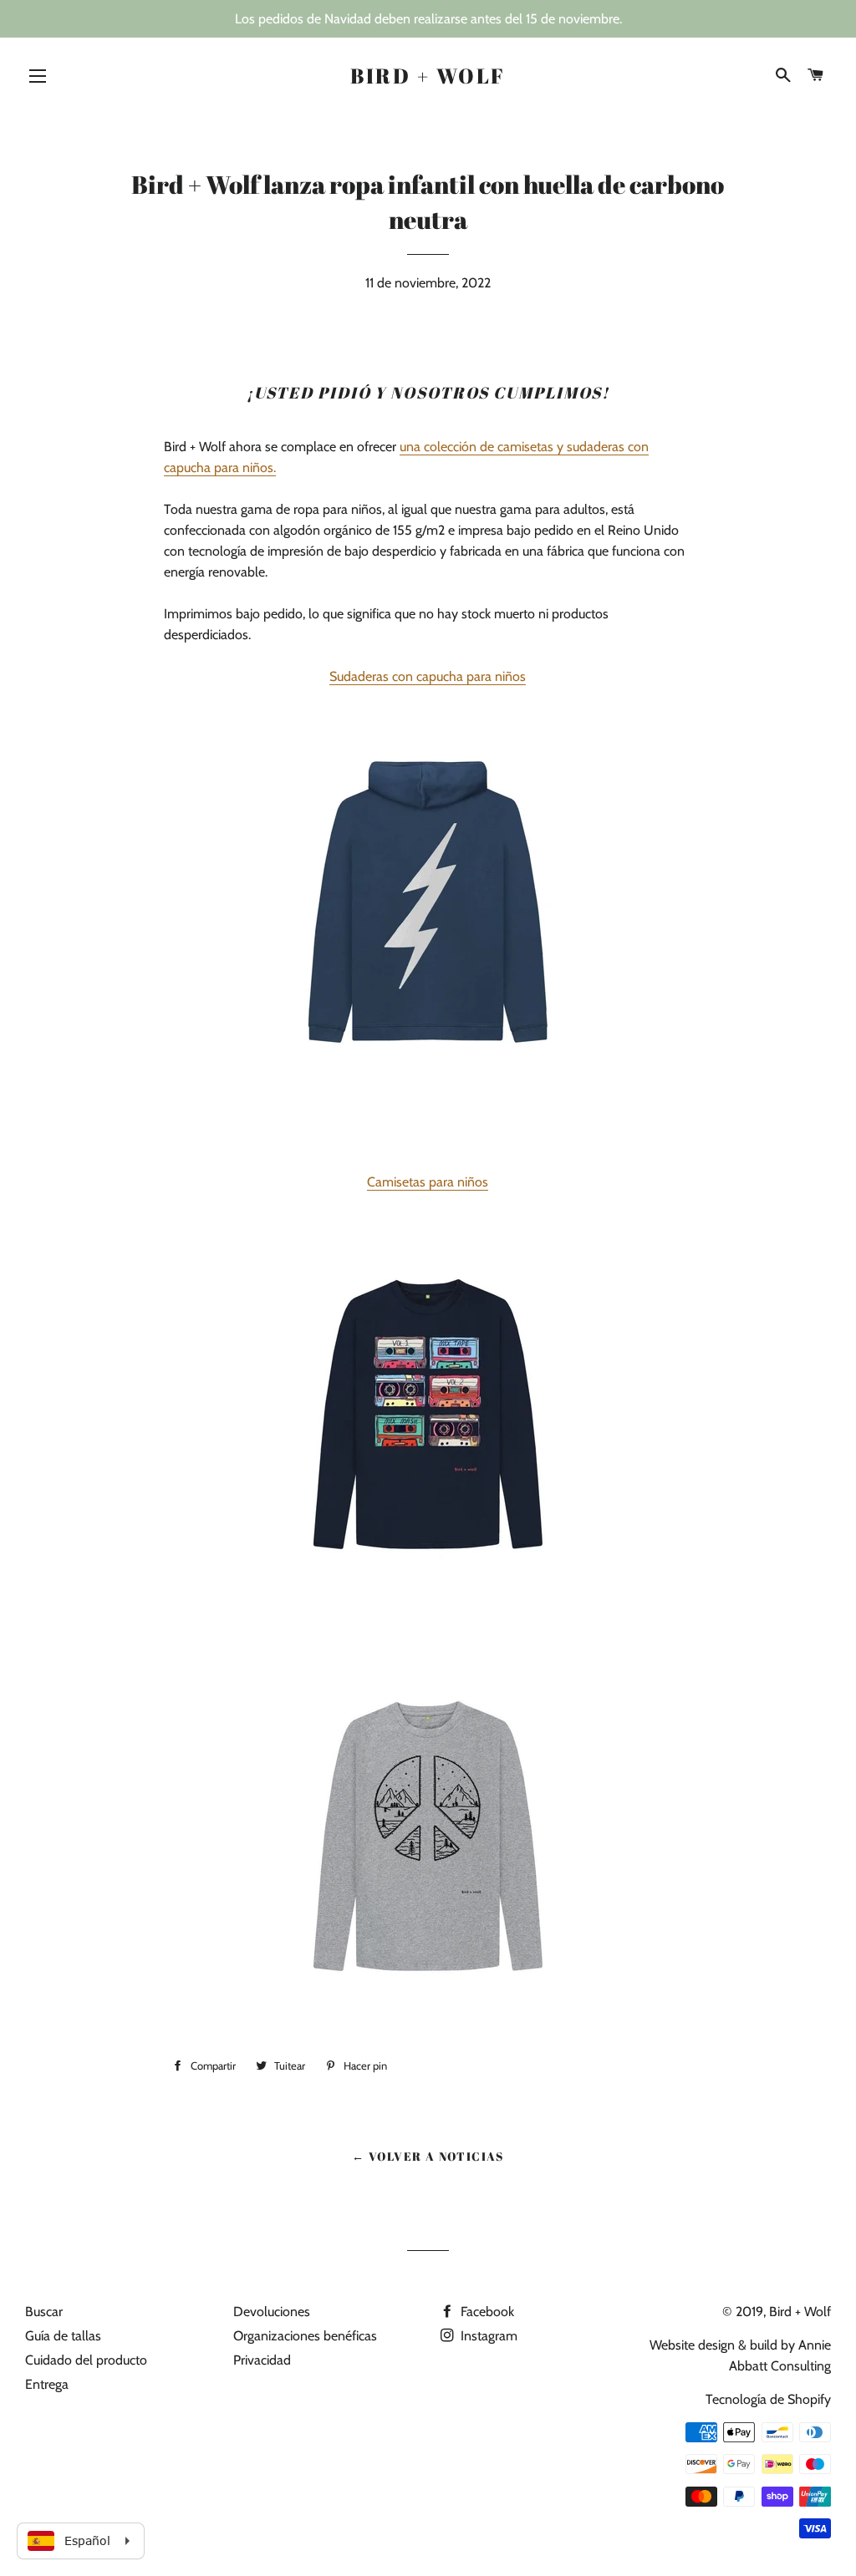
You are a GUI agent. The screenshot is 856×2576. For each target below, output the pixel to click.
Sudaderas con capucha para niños (428, 676)
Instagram (487, 2336)
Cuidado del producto (86, 2360)
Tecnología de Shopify (768, 2399)
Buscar (44, 2312)
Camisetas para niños (428, 1182)
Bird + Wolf (428, 76)
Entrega (47, 2384)
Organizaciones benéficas (305, 2336)
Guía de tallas (63, 2336)
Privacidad (262, 2360)
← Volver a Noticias (428, 2156)
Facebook (486, 2312)
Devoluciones (272, 2312)
